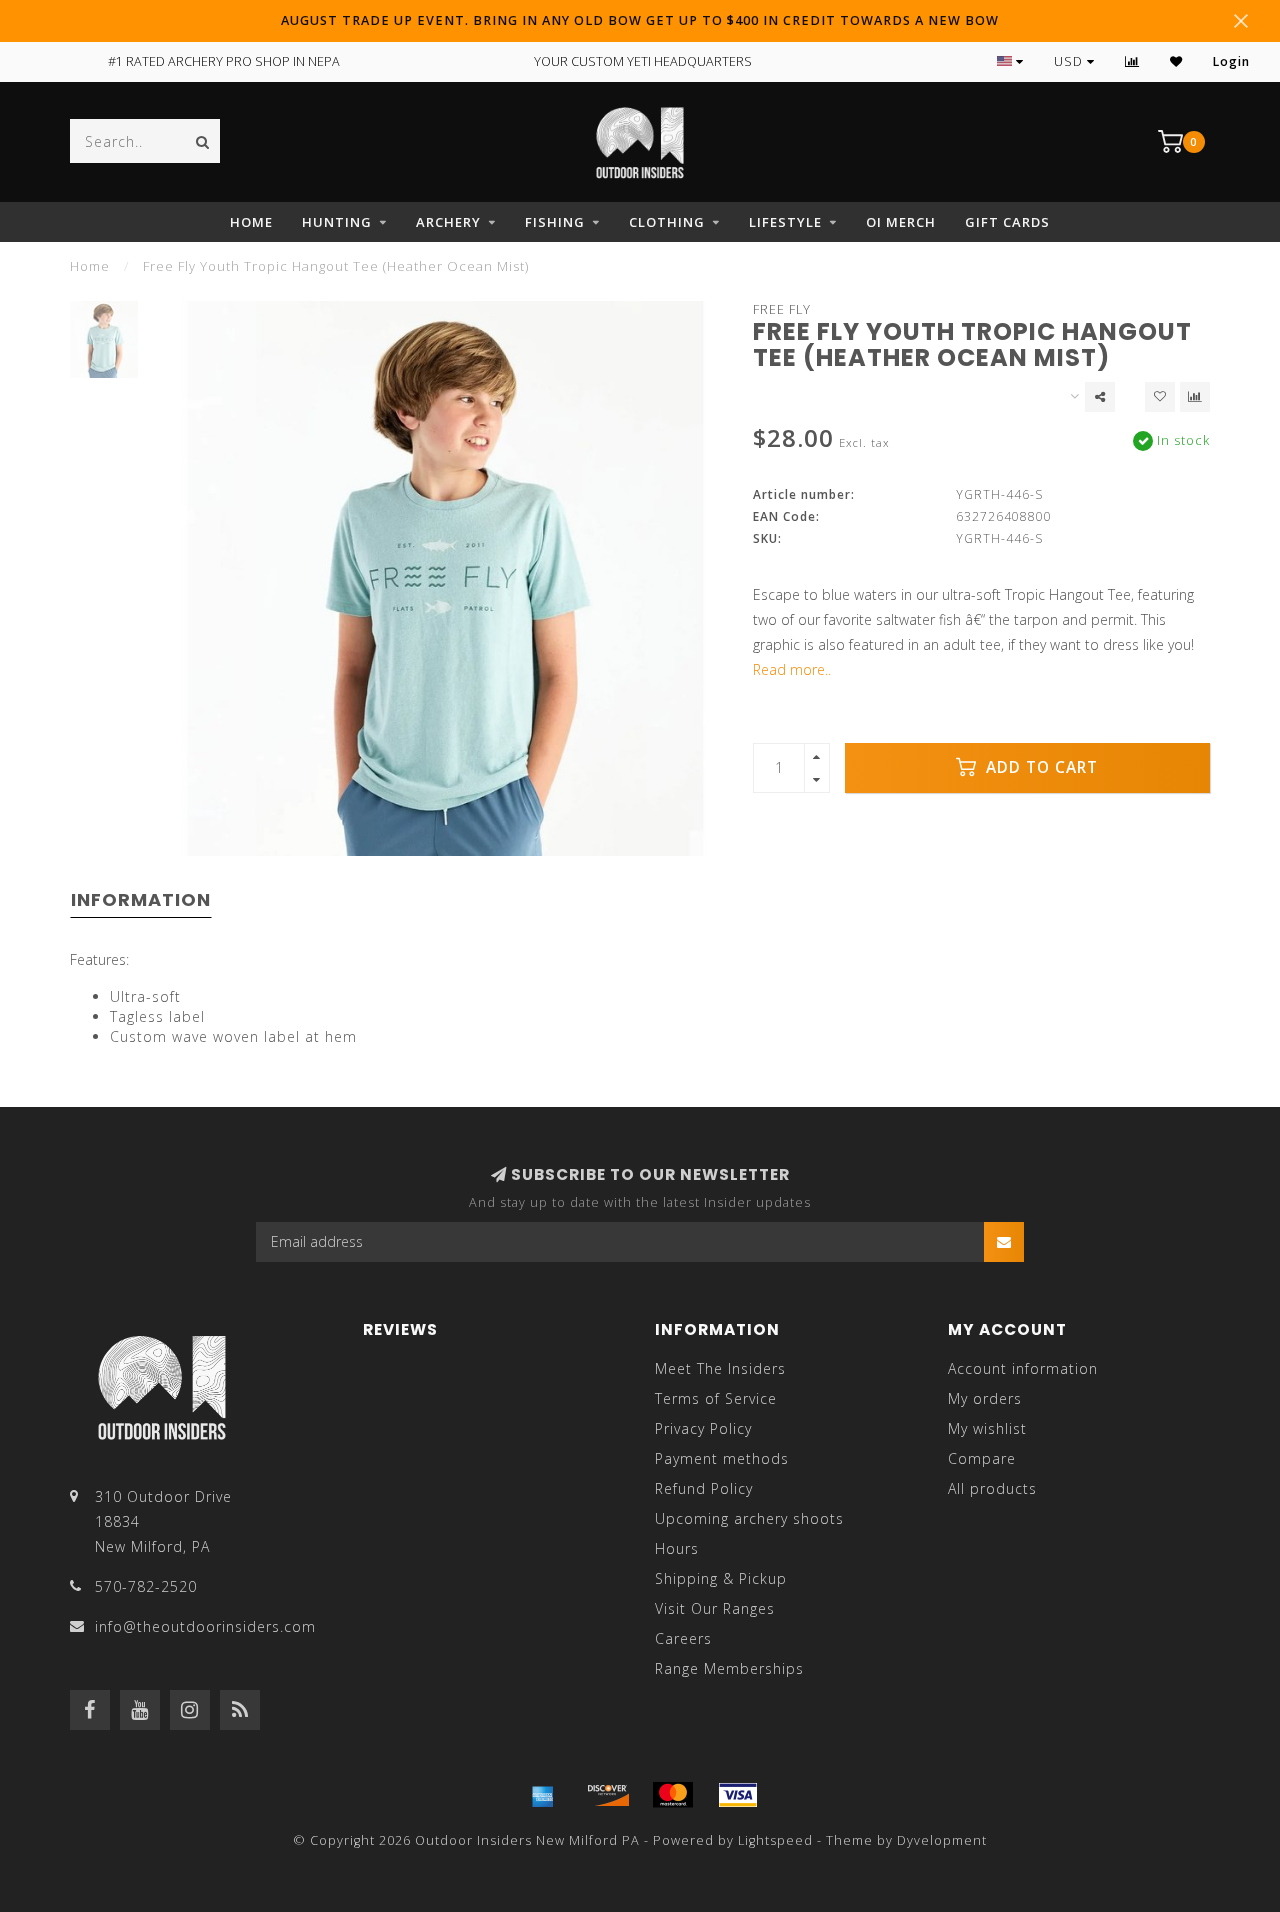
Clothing (667, 222)
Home (251, 222)
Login (1231, 61)
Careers (683, 1638)
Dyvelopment (942, 1840)
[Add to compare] (1195, 397)
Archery (448, 222)
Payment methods (722, 1458)
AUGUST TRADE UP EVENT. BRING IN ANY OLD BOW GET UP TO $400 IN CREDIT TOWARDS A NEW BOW (640, 20)
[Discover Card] (608, 1795)
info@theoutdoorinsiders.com (205, 1626)
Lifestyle (785, 222)
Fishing (555, 222)
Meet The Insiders (720, 1368)
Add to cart (1039, 767)
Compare (982, 1458)
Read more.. (792, 669)
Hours (677, 1548)
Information (141, 899)
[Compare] (1132, 61)
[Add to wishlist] (1160, 397)
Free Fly (782, 309)
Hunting (337, 222)
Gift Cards (1007, 222)
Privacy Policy (703, 1428)
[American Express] (543, 1795)
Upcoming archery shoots (749, 1518)
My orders (985, 1398)
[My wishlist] (1176, 61)
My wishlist (987, 1428)
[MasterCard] (673, 1795)
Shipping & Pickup (721, 1578)
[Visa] (738, 1795)
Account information (1023, 1368)
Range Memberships (729, 1668)
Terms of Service (716, 1398)
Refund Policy (704, 1488)
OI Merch (901, 222)
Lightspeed (775, 1840)
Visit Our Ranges (715, 1608)
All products (992, 1488)
